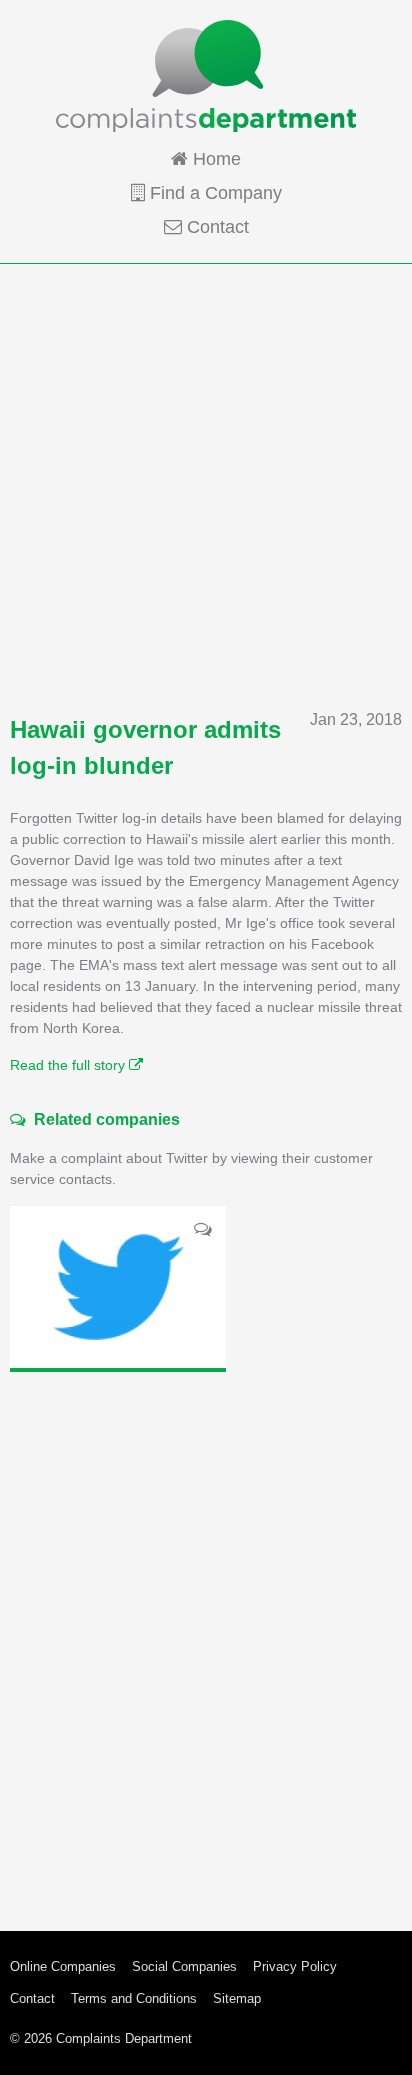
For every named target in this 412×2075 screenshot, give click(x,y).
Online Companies (63, 1966)
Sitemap (237, 1998)
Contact (215, 227)
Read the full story (69, 1065)
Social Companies (184, 1966)
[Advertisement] (206, 486)
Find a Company (213, 193)
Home (214, 159)
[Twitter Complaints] (118, 1287)
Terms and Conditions (134, 1998)
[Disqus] (206, 1636)
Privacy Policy (295, 1966)
